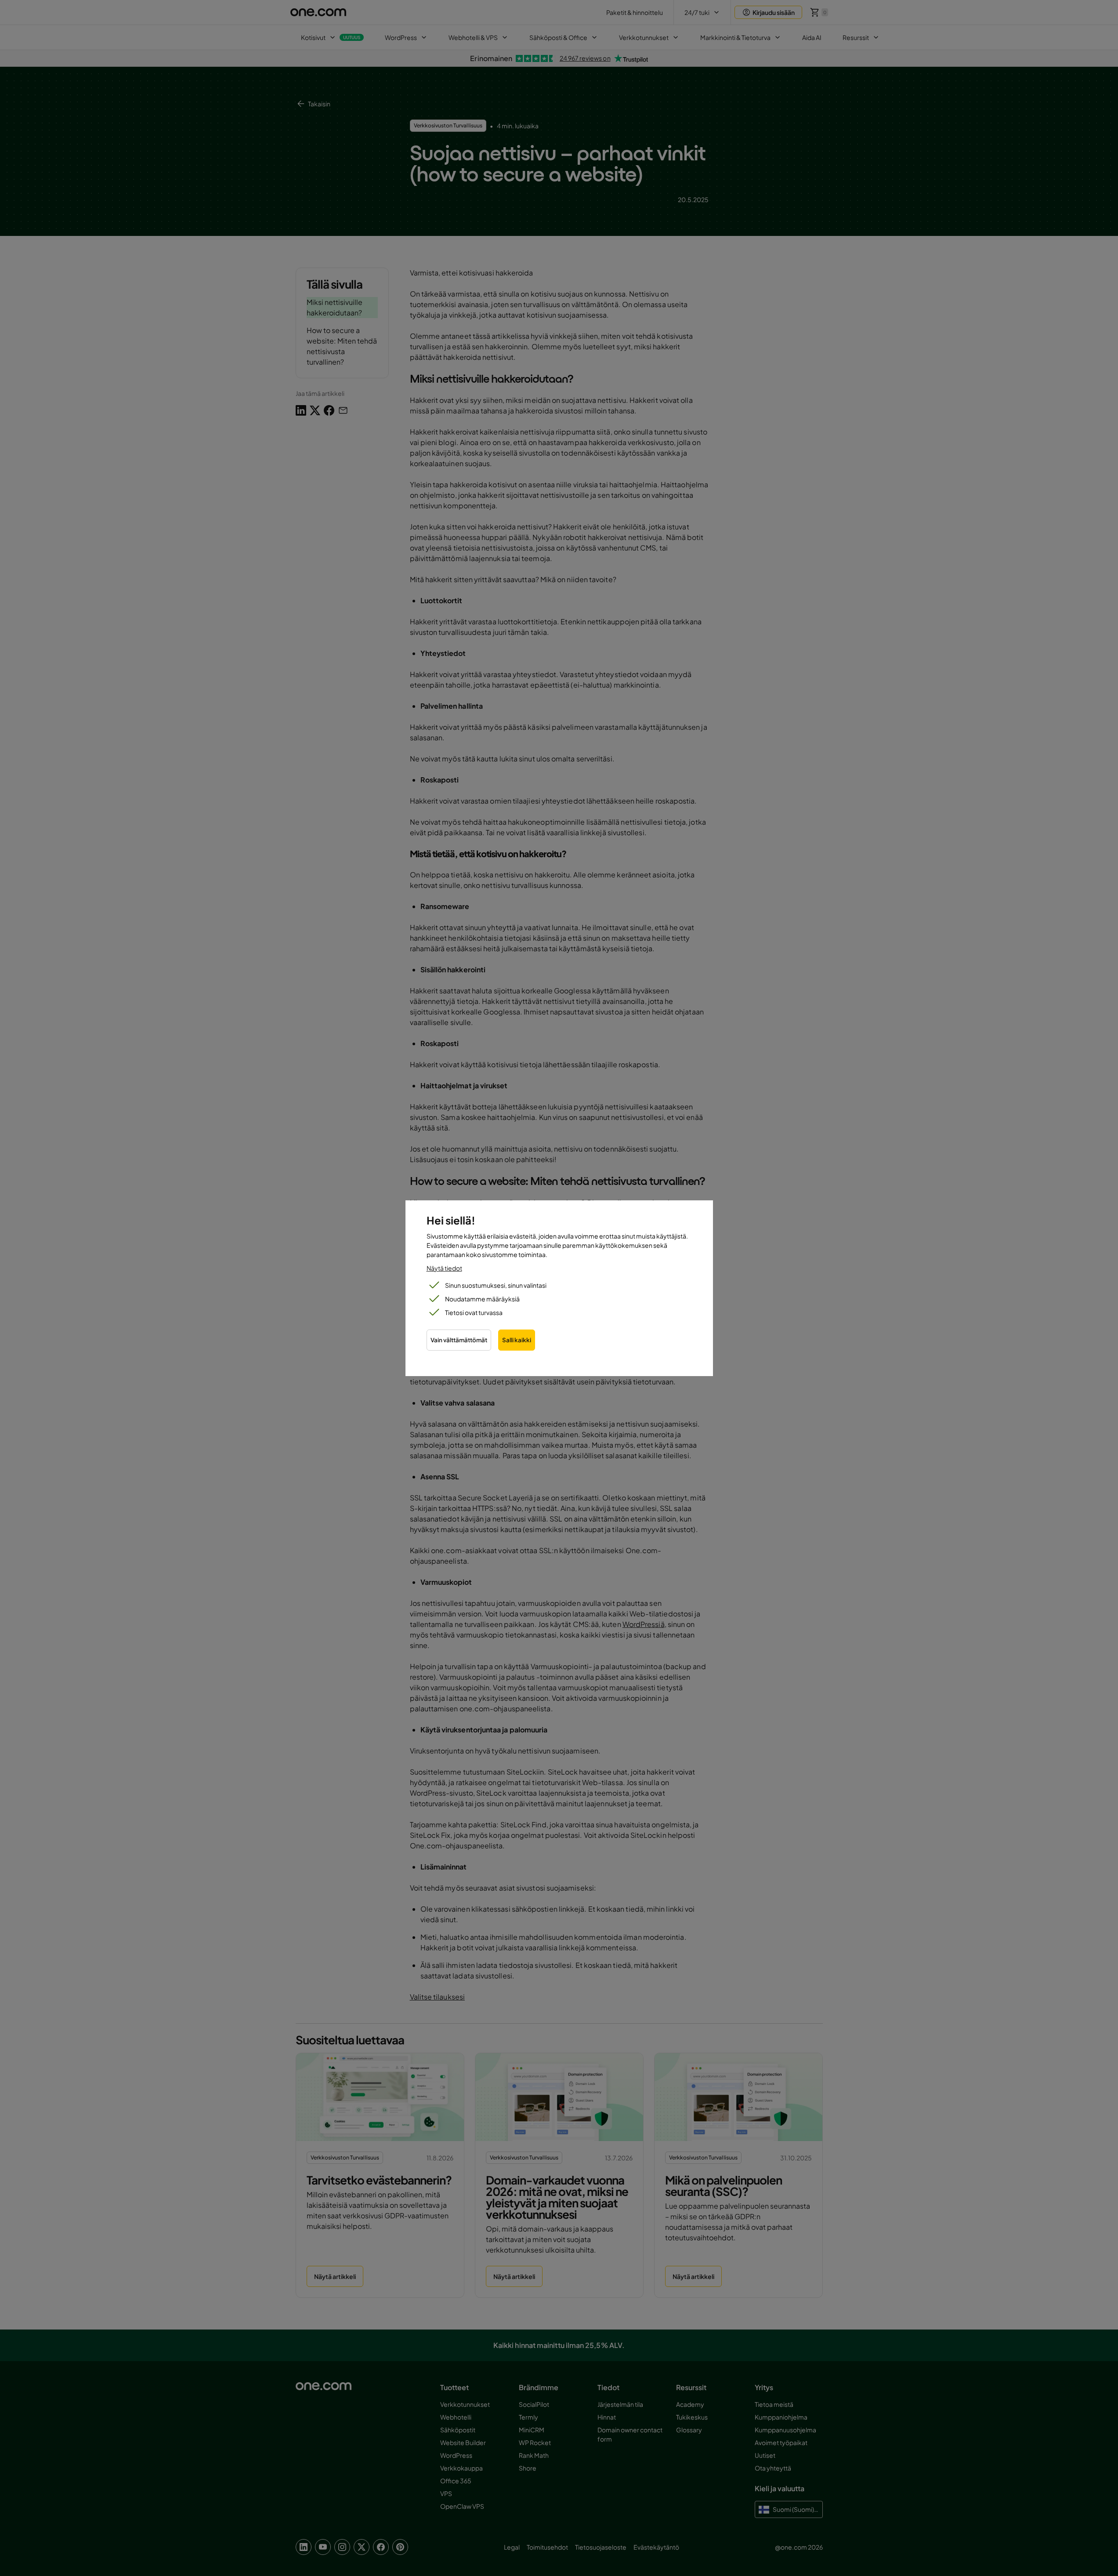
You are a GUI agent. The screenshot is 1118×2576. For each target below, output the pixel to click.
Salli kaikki (517, 1340)
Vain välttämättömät (459, 1340)
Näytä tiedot (444, 1268)
